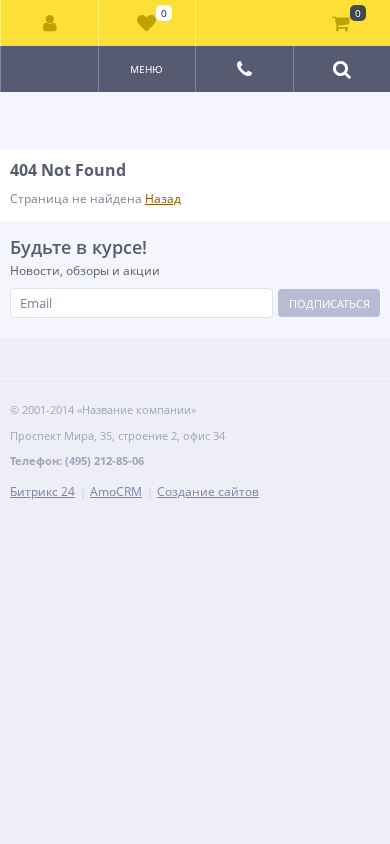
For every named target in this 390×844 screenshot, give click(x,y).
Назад (163, 198)
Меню (146, 69)
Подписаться (329, 303)
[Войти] (50, 23)
